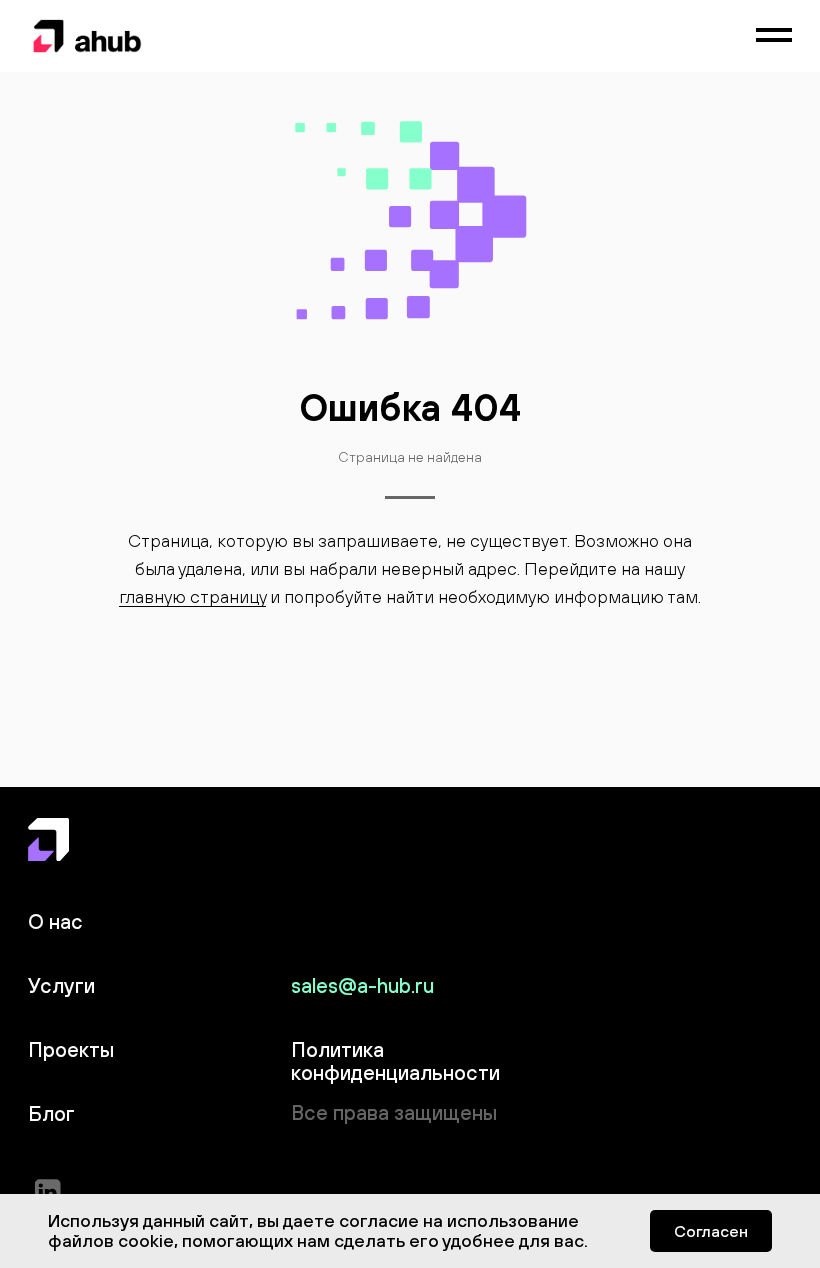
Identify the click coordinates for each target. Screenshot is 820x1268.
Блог (51, 1113)
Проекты (71, 1049)
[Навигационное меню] (774, 35)
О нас (55, 921)
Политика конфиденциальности (395, 1061)
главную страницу (192, 596)
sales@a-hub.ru (362, 985)
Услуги (61, 985)
